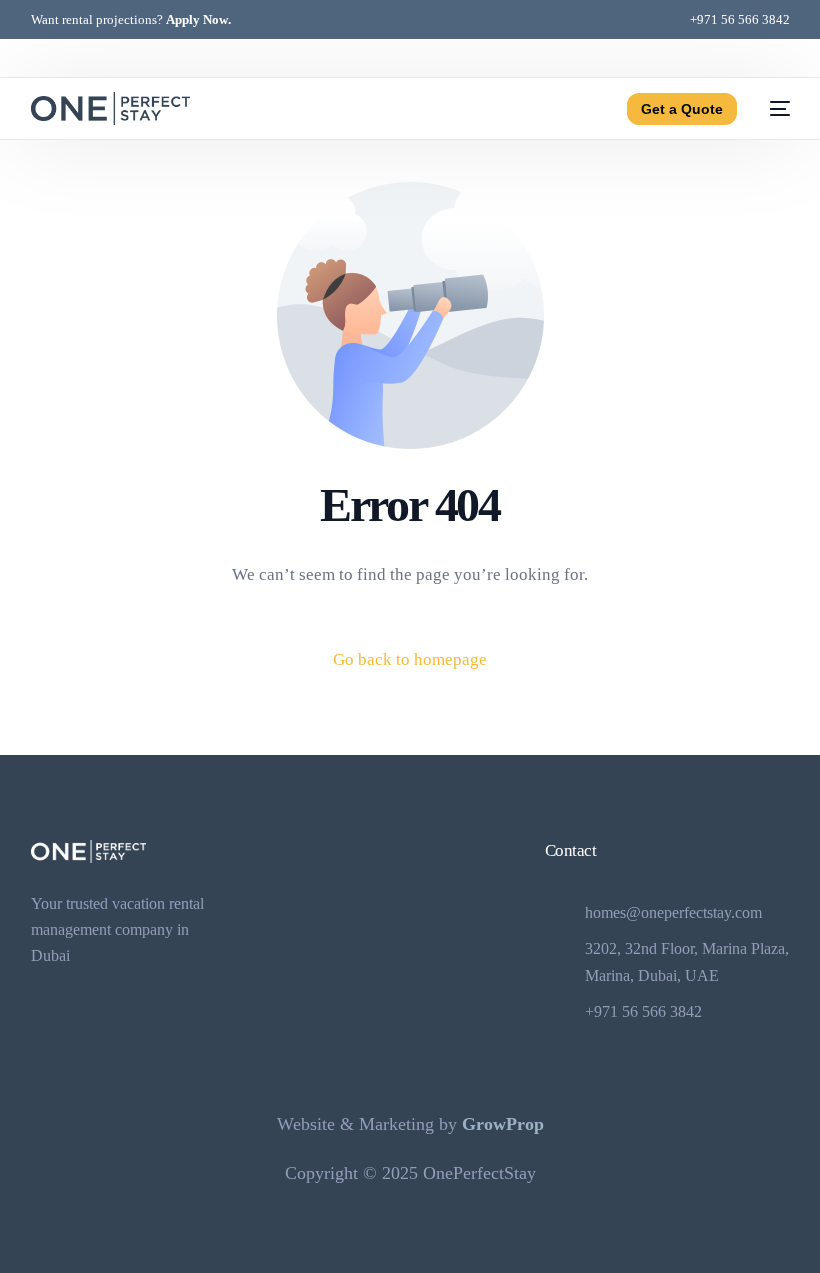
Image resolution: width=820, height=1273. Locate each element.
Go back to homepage (410, 659)
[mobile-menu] (773, 108)
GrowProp (503, 1124)
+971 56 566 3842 (740, 19)
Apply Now (197, 19)
